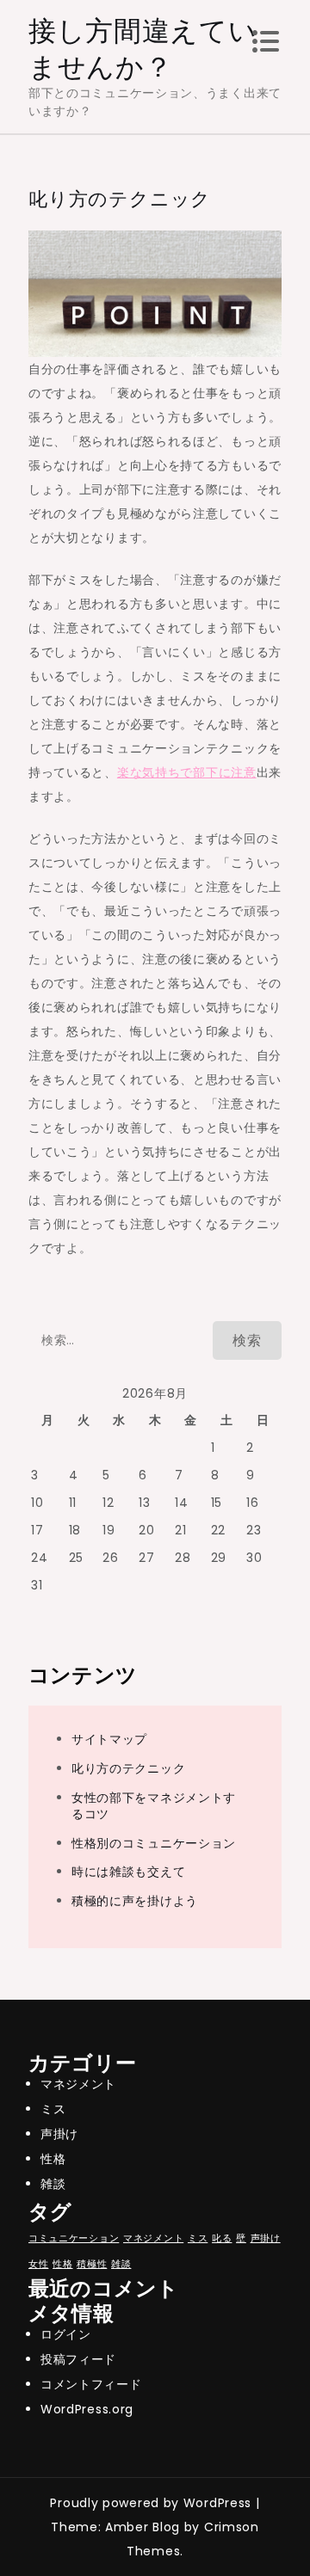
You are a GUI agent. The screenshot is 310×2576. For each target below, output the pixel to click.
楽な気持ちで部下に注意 (187, 772)
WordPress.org (87, 2409)
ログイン (66, 2334)
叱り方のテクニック (128, 1768)
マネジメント (78, 2084)
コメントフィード (91, 2384)
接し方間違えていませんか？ (143, 49)
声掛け (59, 2134)
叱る (222, 2238)
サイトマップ (109, 1739)
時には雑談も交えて (128, 1872)
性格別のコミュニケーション (154, 1843)
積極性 (92, 2264)
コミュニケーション (74, 2238)
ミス (53, 2109)
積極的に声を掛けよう (135, 1901)
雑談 (53, 2184)
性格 (53, 2159)
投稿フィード (78, 2359)
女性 (38, 2264)
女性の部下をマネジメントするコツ (154, 1806)
